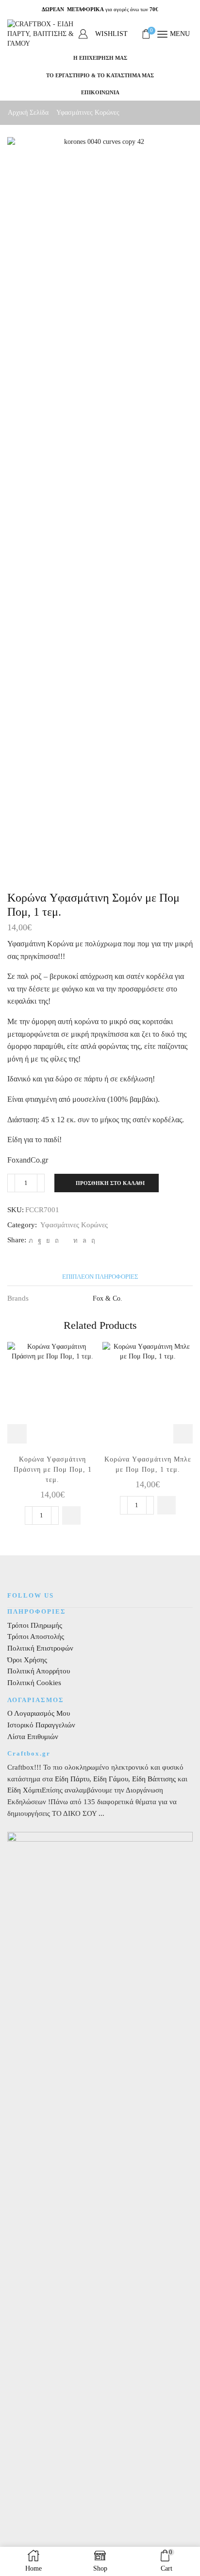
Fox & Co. (108, 1298)
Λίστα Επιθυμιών (33, 1737)
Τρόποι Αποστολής (36, 1636)
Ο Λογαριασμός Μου (39, 1713)
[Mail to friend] (66, 1241)
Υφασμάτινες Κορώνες (88, 113)
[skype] (92, 1241)
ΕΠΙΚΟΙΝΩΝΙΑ (100, 92)
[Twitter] (31, 1241)
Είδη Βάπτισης (154, 1779)
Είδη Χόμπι (25, 1790)
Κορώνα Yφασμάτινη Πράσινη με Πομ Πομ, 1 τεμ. (53, 1470)
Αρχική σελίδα (28, 113)
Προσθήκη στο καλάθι (110, 1183)
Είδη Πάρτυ (72, 1779)
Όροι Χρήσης (27, 1660)
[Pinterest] (57, 1241)
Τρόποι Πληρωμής (35, 1625)
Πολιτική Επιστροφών (40, 1648)
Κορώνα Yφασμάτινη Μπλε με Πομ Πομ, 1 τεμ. (148, 1464)
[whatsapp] (84, 1241)
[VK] (48, 1241)
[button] (71, 1515)
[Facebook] (40, 1241)
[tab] (100, 1277)
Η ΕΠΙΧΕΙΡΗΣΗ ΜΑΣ (100, 58)
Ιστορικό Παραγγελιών (41, 1725)
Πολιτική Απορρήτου (39, 1671)
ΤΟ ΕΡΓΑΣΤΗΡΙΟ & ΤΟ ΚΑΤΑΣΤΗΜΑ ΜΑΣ (100, 75)
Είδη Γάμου (110, 1779)
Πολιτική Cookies (34, 1683)
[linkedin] (75, 1241)
